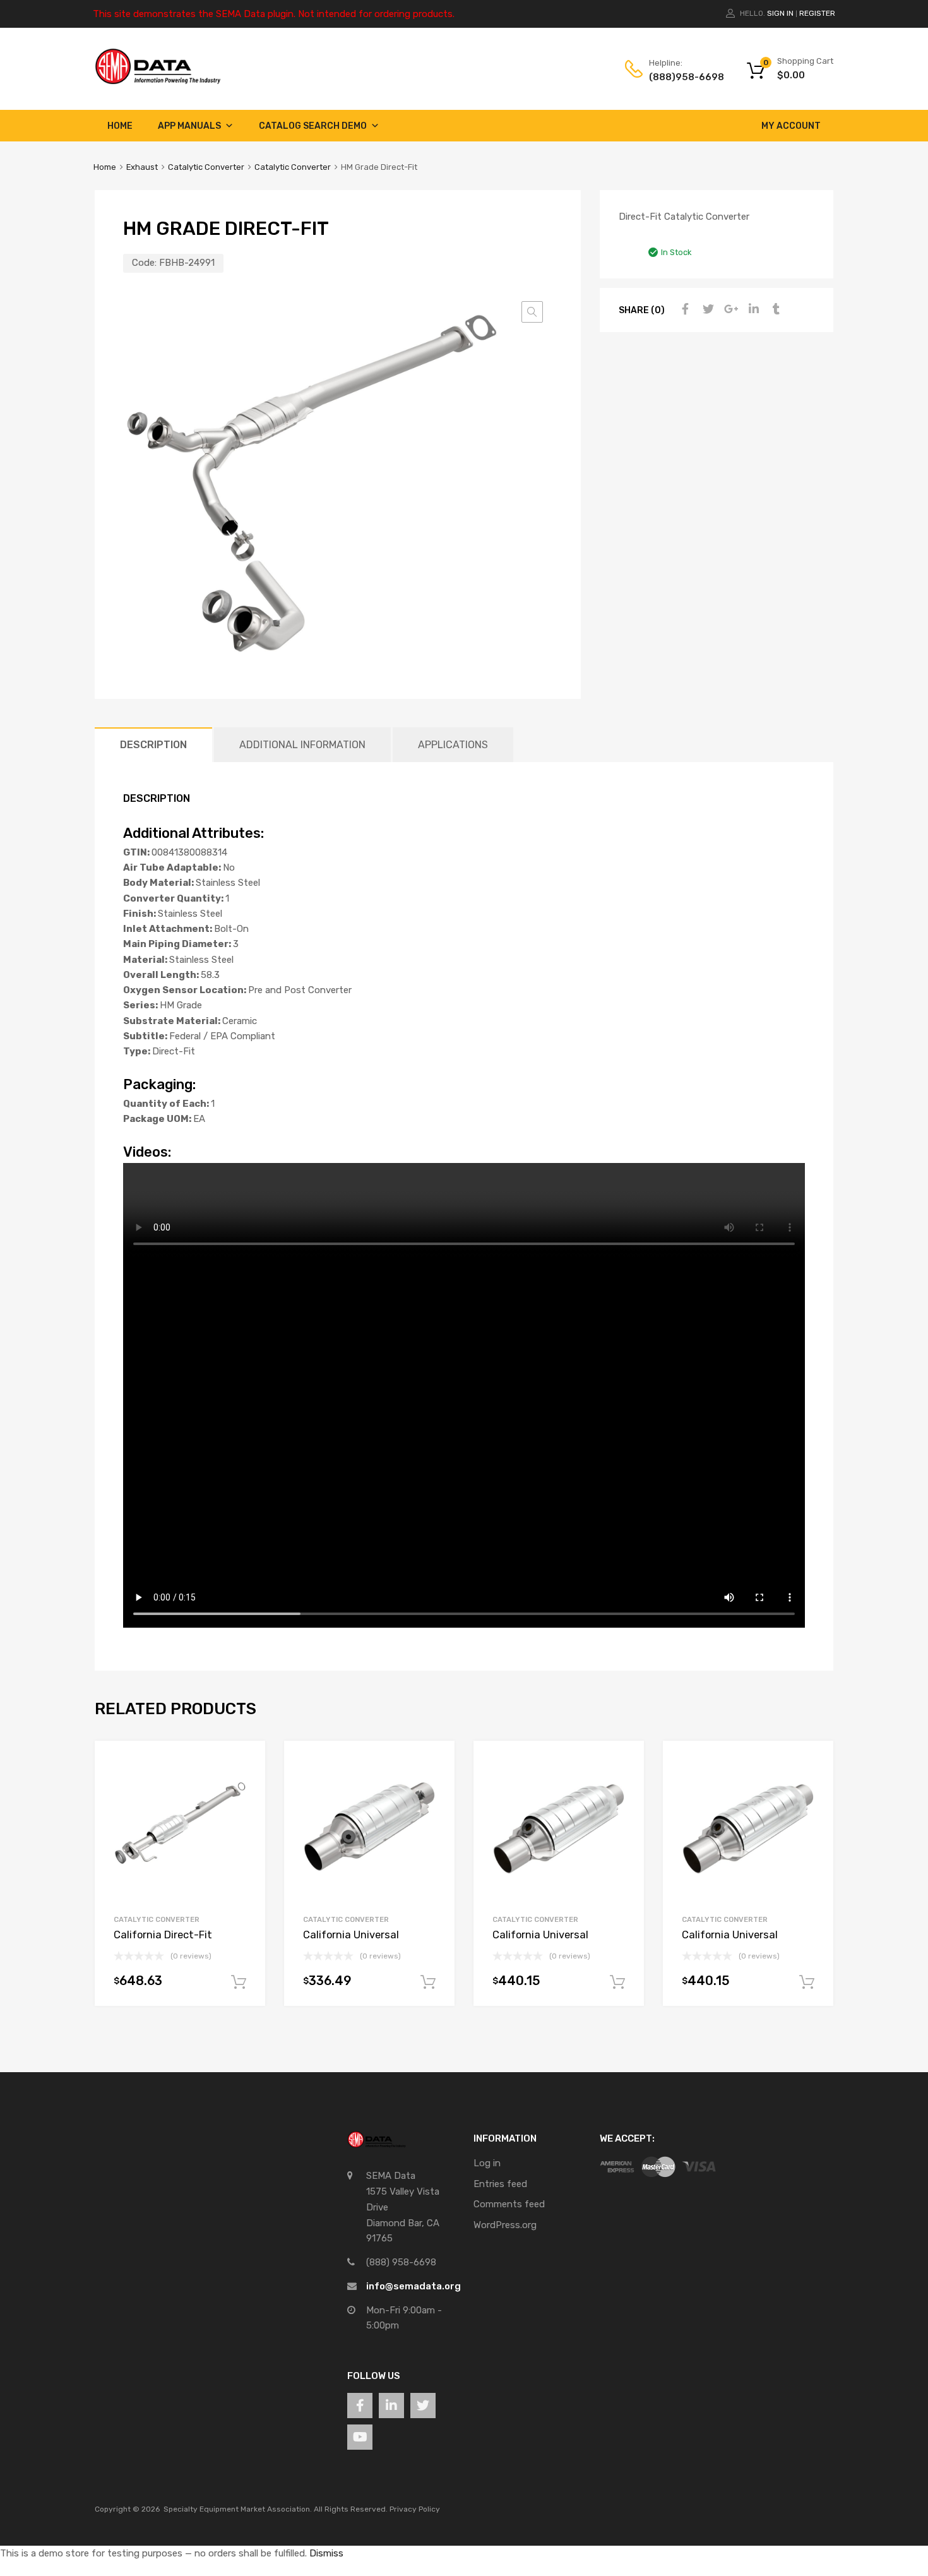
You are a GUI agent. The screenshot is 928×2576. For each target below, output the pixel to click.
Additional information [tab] (302, 745)
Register (817, 13)
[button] (532, 312)
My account (791, 126)
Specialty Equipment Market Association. (238, 2509)
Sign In (780, 13)
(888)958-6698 (680, 77)
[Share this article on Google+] (729, 309)
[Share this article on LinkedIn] (752, 309)
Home (120, 126)
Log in (487, 2163)
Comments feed (509, 2204)
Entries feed (500, 2184)
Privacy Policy (415, 2509)
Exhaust (142, 167)
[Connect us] (360, 2406)
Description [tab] (153, 745)
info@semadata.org (413, 2286)
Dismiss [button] (326, 2553)
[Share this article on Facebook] (684, 309)
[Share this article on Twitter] (706, 309)
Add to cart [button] (239, 1983)
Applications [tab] (453, 745)
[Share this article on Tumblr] (775, 309)
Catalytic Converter (206, 167)
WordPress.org (505, 2225)
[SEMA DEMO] (158, 81)
